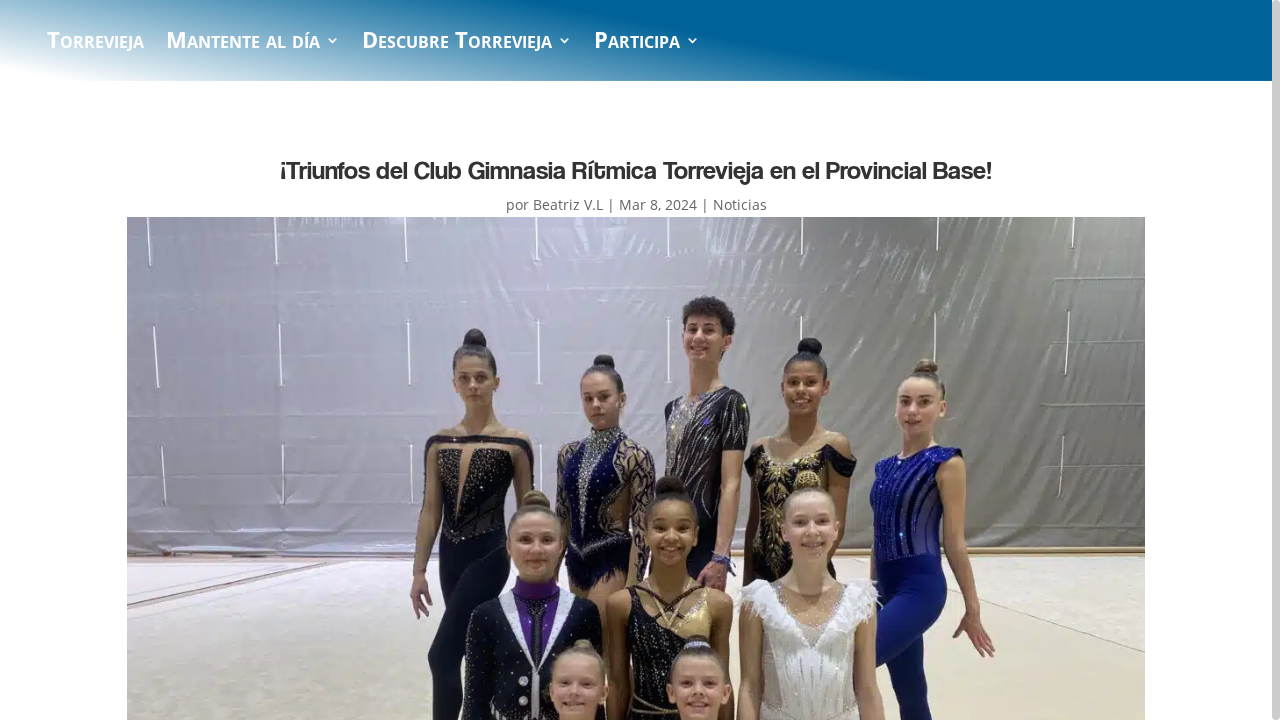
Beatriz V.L (568, 204)
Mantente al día (243, 44)
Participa (637, 44)
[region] (640, 360)
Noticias (740, 204)
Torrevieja (95, 44)
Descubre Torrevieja (457, 44)
